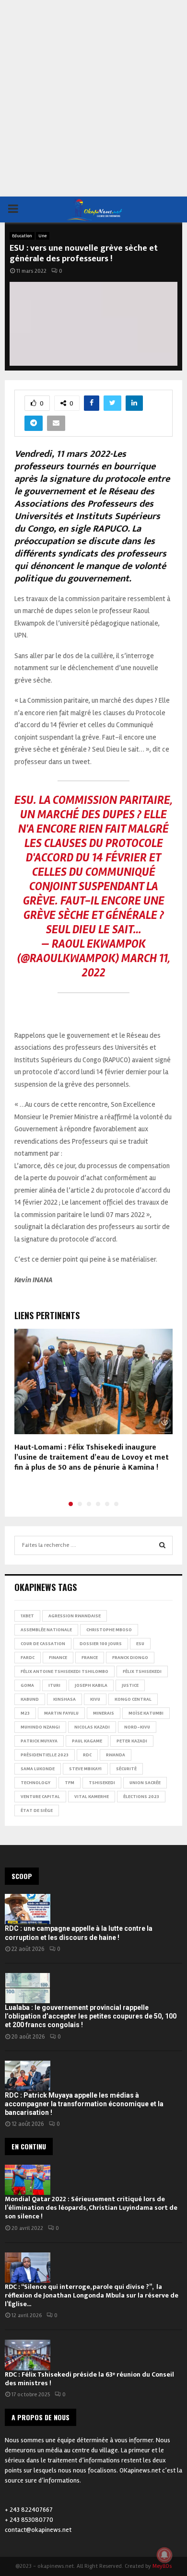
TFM (70, 1783)
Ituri (54, 1685)
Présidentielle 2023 (45, 1755)
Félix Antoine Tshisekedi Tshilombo (64, 1671)
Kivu (95, 1699)
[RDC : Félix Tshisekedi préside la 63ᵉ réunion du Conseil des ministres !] (28, 2355)
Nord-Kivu (137, 1727)
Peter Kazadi (132, 1741)
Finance (58, 1658)
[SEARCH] (162, 1545)
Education (22, 236)
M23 (25, 1713)
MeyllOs (162, 2566)
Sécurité (126, 1769)
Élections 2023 (141, 1797)
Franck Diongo (130, 1658)
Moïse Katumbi (146, 1713)
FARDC (28, 1658)
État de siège (37, 1810)
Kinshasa (64, 1699)
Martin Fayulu (61, 1713)
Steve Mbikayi (85, 1769)
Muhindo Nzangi (40, 1727)
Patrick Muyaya (39, 1741)
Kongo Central (133, 1699)
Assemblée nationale (46, 1630)
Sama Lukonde (38, 1769)
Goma (27, 1685)
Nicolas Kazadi (92, 1727)
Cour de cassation (43, 1644)
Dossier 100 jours (101, 1644)
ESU (140, 1644)
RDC (87, 1755)
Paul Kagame (87, 1741)
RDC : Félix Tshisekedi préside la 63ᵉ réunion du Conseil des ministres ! (89, 2379)
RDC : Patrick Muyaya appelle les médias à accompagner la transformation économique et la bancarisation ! (84, 2104)
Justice (130, 1685)
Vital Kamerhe (92, 1797)
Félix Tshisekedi (142, 1671)
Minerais (104, 1713)
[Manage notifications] (164, 2555)
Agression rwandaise (75, 1616)
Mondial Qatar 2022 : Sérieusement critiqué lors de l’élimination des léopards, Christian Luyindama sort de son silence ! (91, 2208)
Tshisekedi (102, 1783)
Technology (35, 1783)
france (90, 1658)
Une (43, 236)
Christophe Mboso (109, 1630)
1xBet (27, 1616)
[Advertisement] (93, 98)
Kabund (30, 1699)
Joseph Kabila (91, 1685)
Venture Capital (40, 1797)
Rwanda (116, 1755)
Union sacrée (145, 1783)
